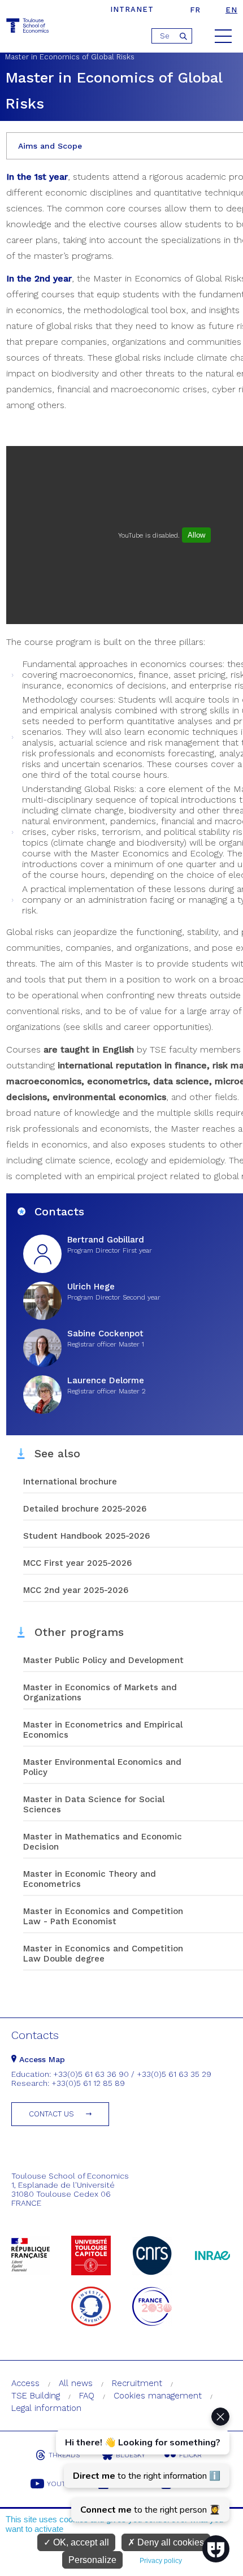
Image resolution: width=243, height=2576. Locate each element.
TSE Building (36, 2396)
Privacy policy (161, 2561)
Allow (196, 535)
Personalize (92, 2560)
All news (76, 2383)
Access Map (41, 2059)
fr (195, 10)
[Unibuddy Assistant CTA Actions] (141, 2465)
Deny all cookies (170, 2542)
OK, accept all (80, 2542)
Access (25, 2383)
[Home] (28, 27)
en (231, 10)
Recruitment (137, 2383)
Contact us (51, 2114)
